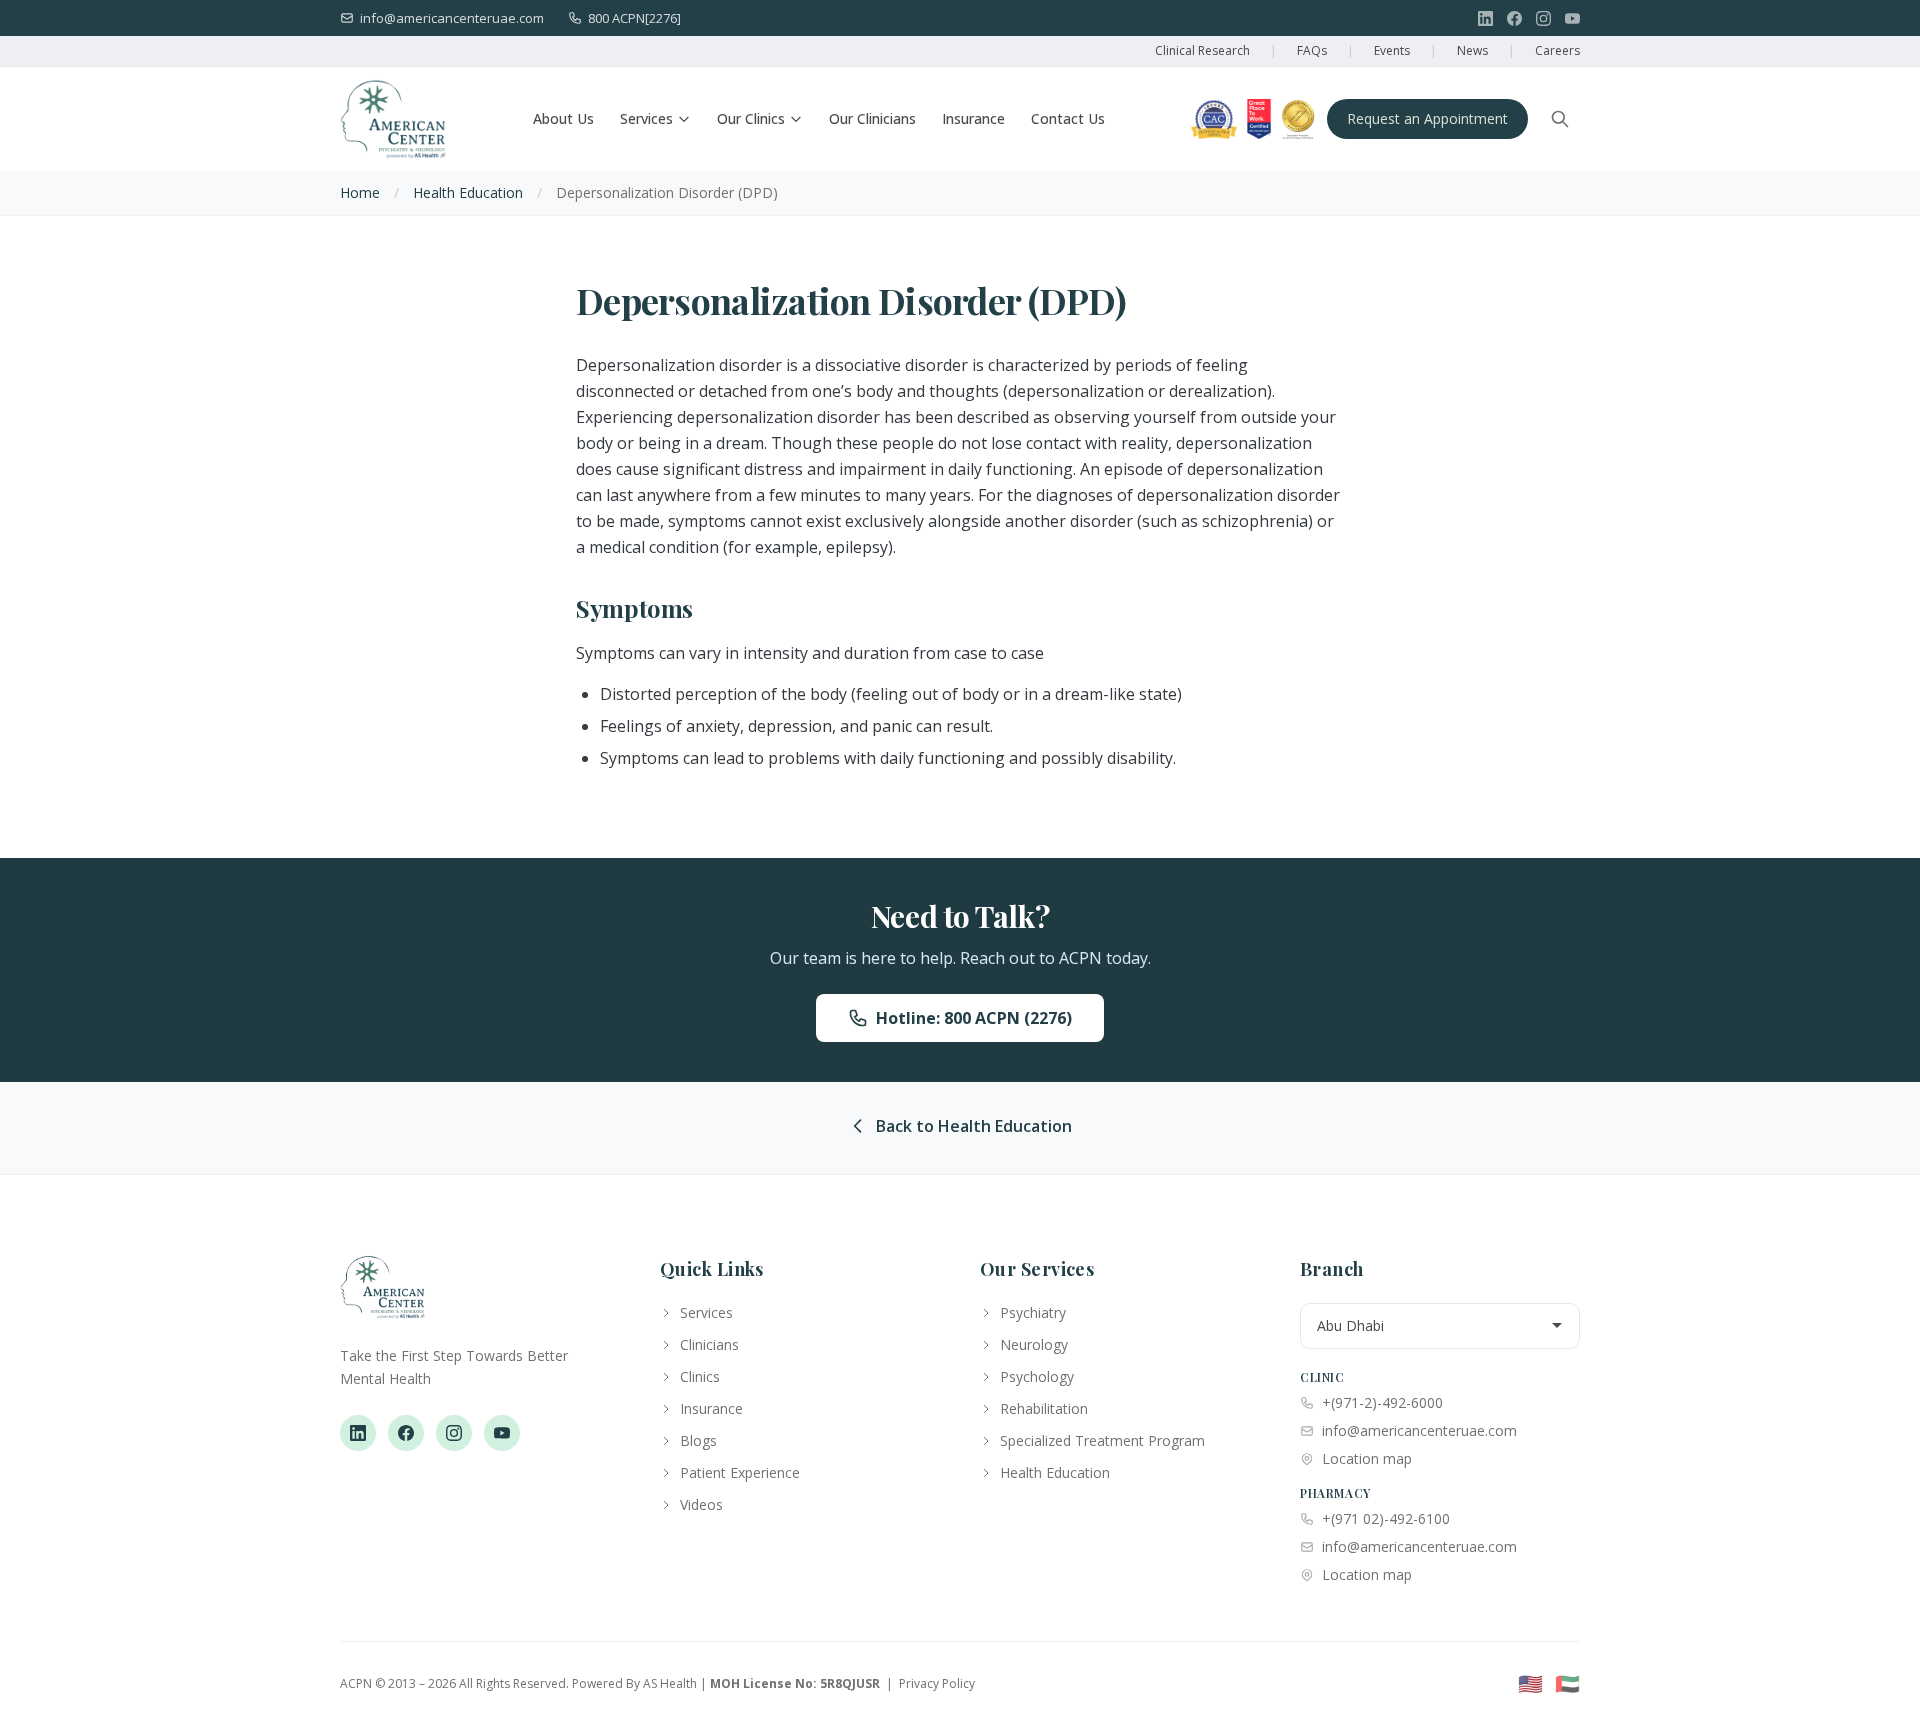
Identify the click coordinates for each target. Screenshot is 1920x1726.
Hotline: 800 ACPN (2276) (974, 1018)
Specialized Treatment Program (1102, 1440)
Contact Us (1068, 118)
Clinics (700, 1376)
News (1472, 50)
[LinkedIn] (1485, 18)
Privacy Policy (937, 1683)
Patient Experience (740, 1472)
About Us (563, 118)
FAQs (1312, 50)
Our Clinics (751, 118)
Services (646, 118)
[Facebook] (1514, 18)
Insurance (973, 118)
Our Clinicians (872, 118)
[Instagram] (1543, 18)
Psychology (1037, 1376)
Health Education (468, 192)
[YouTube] (1572, 18)
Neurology (1034, 1344)
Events (1392, 50)
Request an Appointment (1427, 118)
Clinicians (709, 1344)
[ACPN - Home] (393, 119)
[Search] (1560, 119)
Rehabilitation (1044, 1408)
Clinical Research (1202, 50)
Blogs (698, 1440)
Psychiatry (1033, 1312)
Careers (1557, 50)
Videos (701, 1504)
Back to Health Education (974, 1126)
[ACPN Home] (382, 1297)
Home (360, 192)
